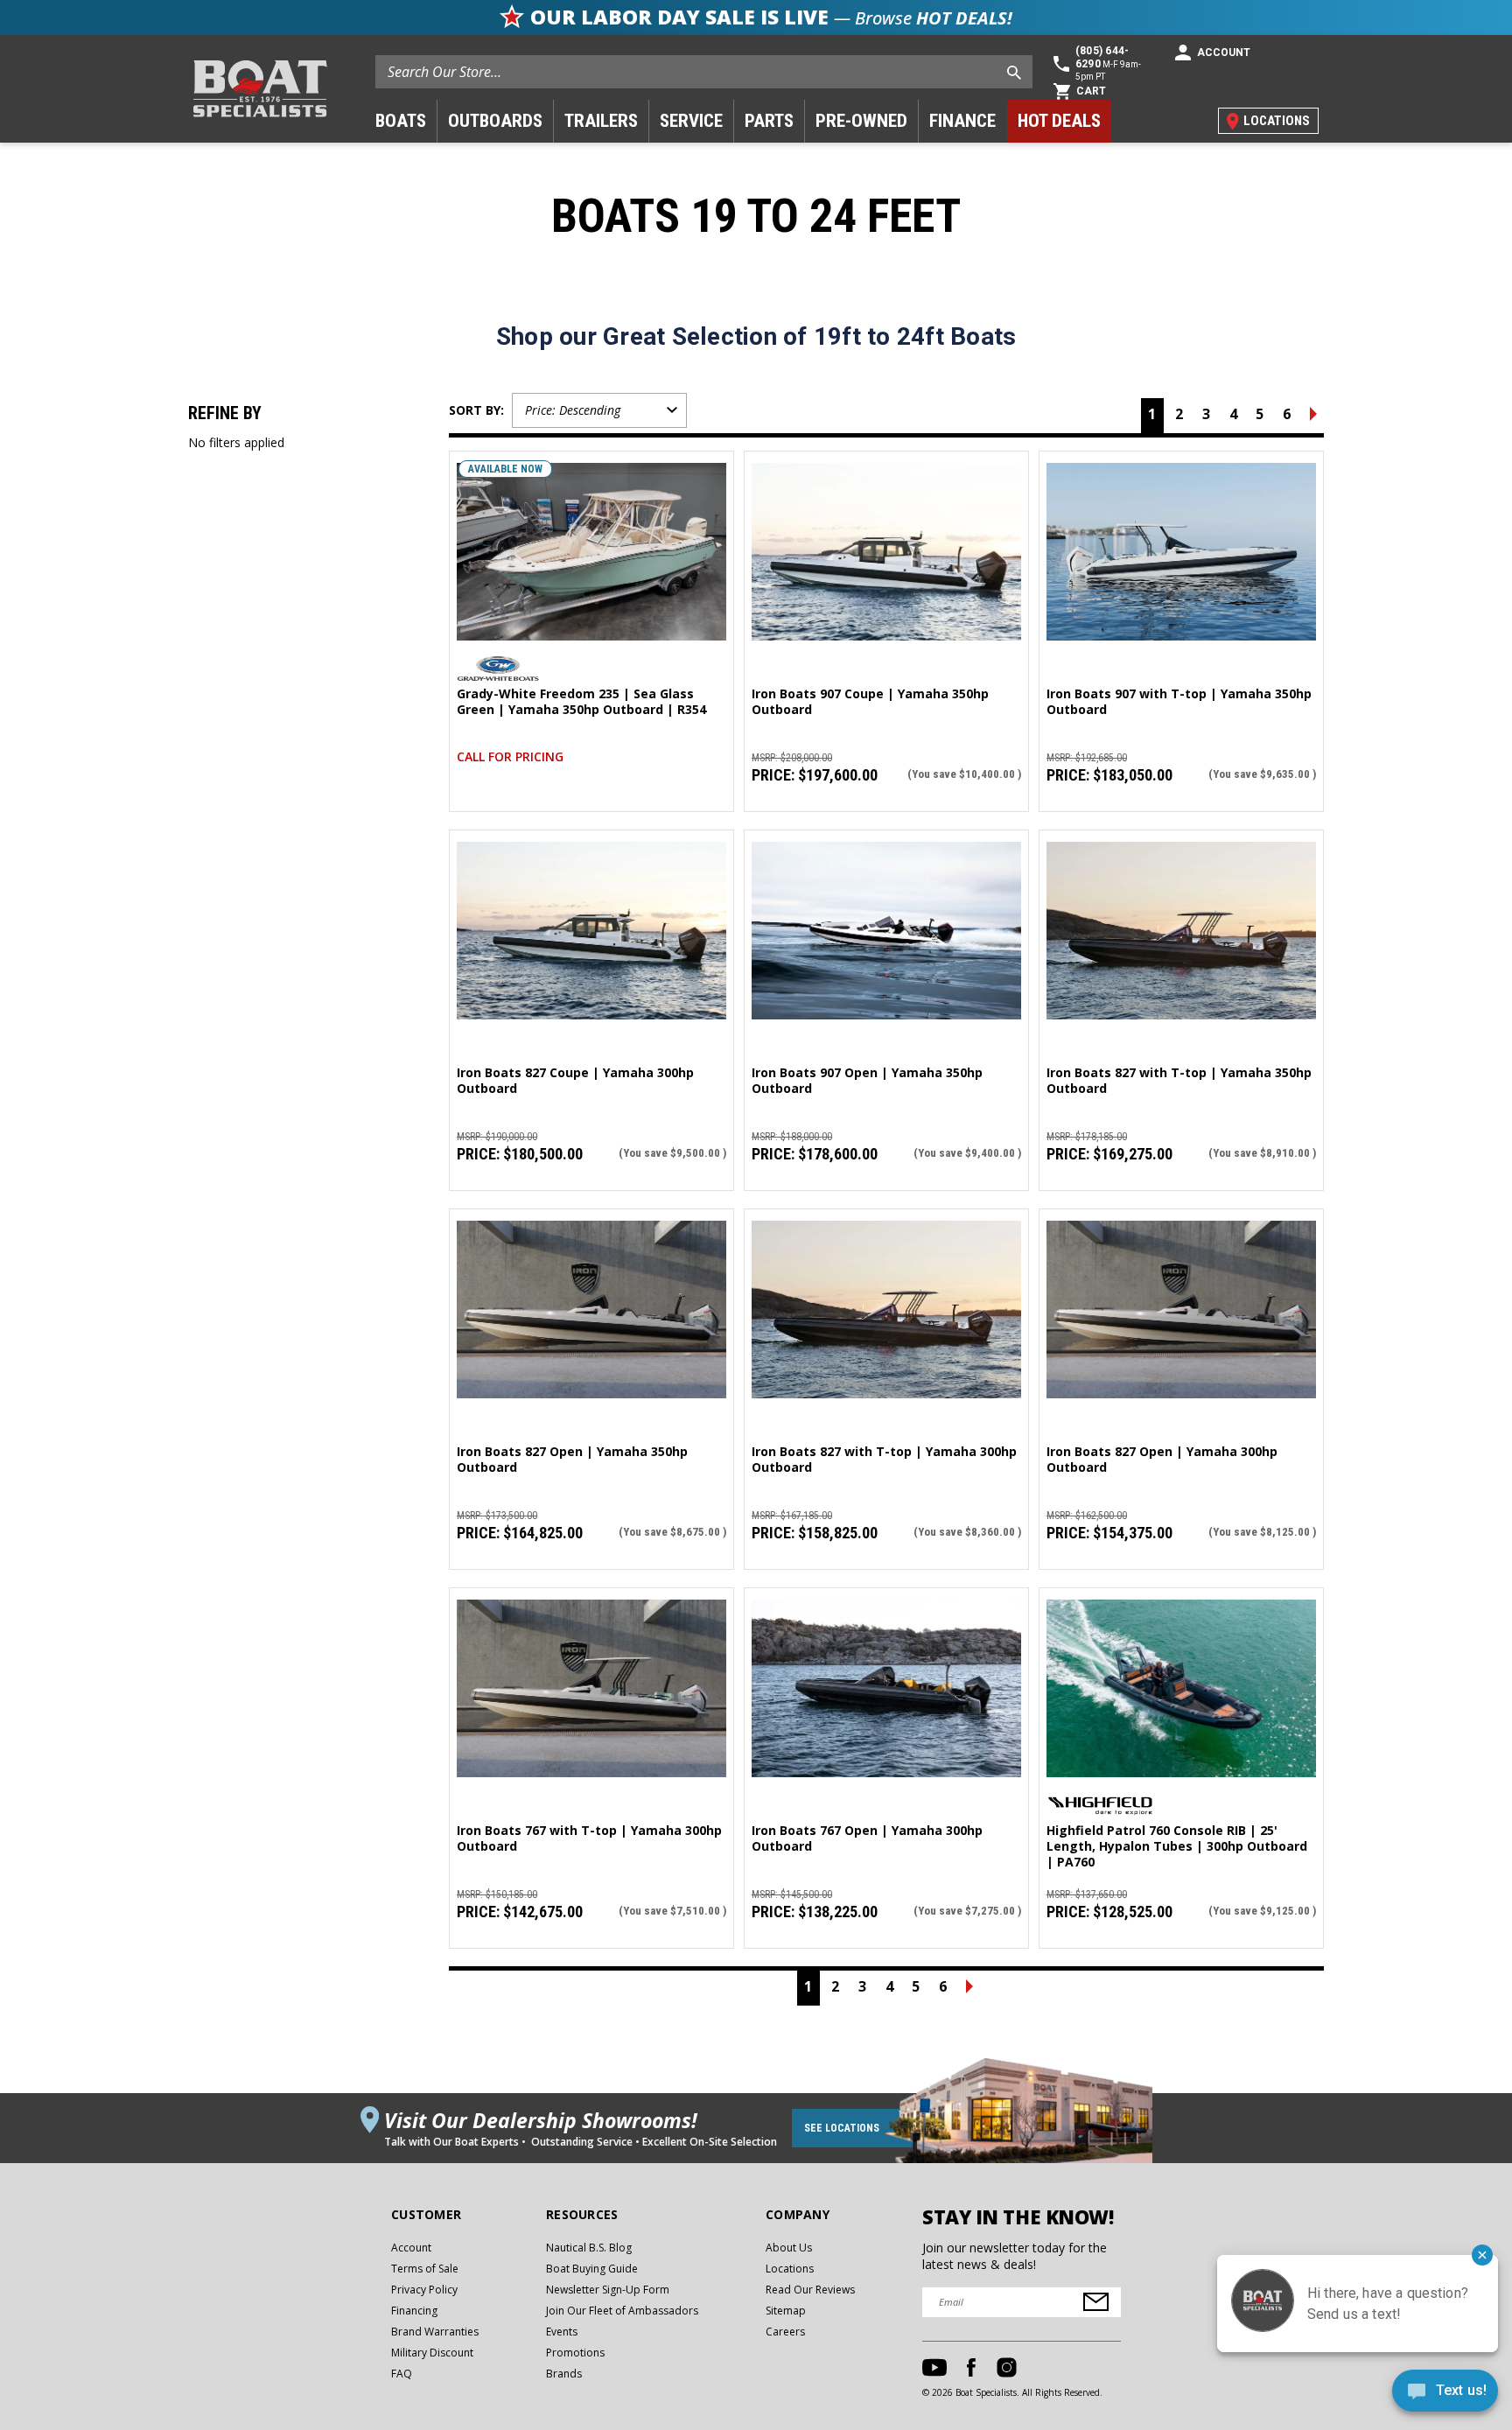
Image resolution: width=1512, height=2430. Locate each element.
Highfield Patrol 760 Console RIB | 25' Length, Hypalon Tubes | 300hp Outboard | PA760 (1177, 1846)
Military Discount (432, 2353)
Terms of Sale (425, 2269)
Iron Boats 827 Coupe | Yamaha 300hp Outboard (575, 1081)
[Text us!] (1445, 2395)
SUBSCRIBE (1096, 2302)
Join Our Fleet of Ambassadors (622, 2311)
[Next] (1313, 416)
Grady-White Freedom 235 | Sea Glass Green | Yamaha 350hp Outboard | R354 (581, 702)
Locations (790, 2269)
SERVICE (691, 121)
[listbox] (599, 410)
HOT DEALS (1059, 121)
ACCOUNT (1224, 53)
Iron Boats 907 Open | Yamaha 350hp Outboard (867, 1081)
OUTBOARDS (495, 121)
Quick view (591, 535)
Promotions (575, 2353)
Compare (584, 569)
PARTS (769, 121)
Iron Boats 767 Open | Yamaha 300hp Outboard (867, 1838)
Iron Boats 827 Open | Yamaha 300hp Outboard (1162, 1460)
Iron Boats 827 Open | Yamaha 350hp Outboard (572, 1460)
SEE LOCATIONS (842, 2128)
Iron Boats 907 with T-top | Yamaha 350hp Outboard (1179, 702)
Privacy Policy (424, 2290)
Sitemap (786, 2311)
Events (562, 2332)
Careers (785, 2332)
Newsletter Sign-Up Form (608, 2290)
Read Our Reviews (810, 2290)
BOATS (401, 121)
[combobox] (704, 72)
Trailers (601, 121)
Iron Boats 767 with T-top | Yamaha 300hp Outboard (589, 1838)
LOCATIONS (1277, 121)
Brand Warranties (435, 2332)
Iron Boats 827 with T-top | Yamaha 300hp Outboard (884, 1460)
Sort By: (476, 410)
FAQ (402, 2374)
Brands (564, 2374)
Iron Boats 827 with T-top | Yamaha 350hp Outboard (1179, 1081)
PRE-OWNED (861, 121)
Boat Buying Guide (592, 2269)
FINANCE (962, 121)
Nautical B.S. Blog (589, 2248)
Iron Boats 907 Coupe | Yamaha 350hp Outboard (870, 702)
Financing (414, 2311)
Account (411, 2248)
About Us (789, 2248)
